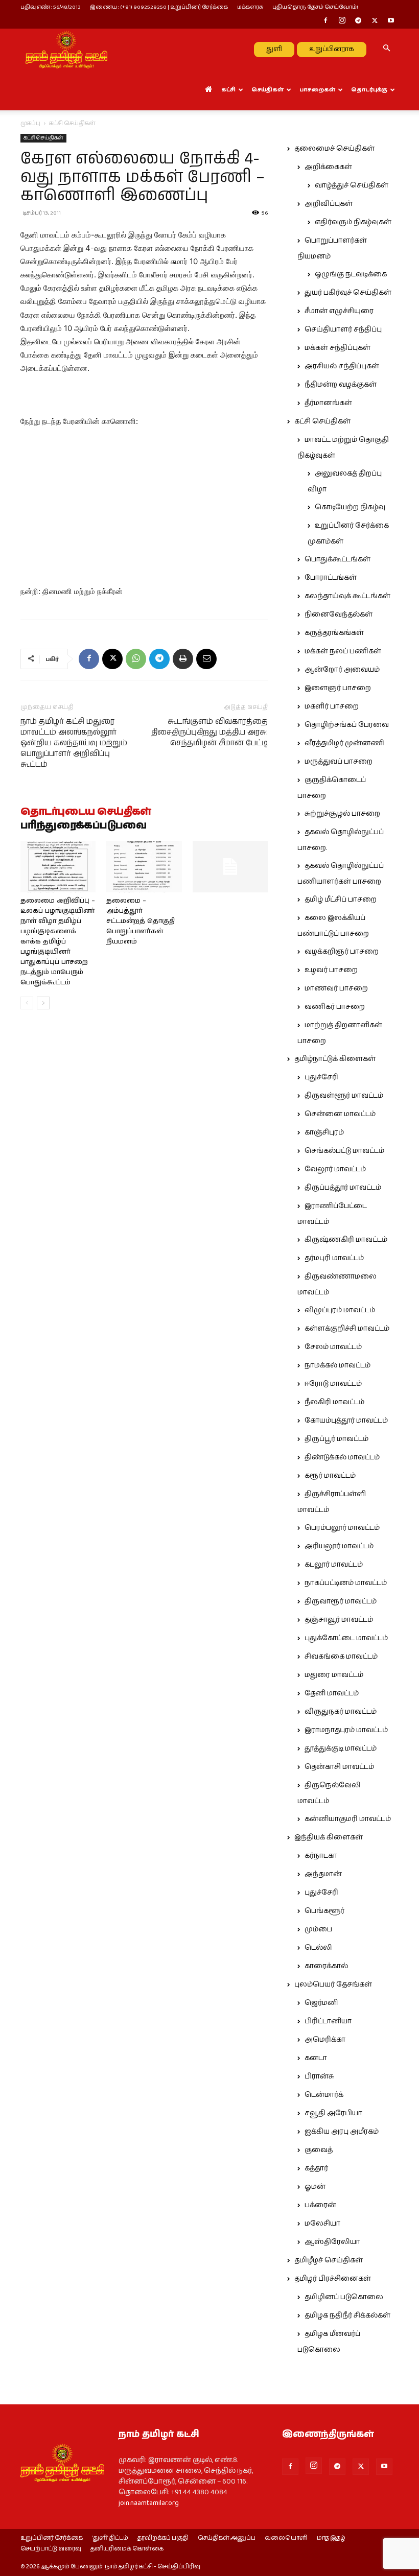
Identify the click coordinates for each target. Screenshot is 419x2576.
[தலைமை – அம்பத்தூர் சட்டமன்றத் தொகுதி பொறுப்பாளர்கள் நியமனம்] (144, 867)
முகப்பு (30, 123)
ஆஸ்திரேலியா (332, 2242)
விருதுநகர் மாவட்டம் (341, 1712)
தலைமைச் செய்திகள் (334, 149)
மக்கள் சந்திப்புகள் (337, 348)
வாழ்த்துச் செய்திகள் (352, 185)
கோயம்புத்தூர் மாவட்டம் (346, 1421)
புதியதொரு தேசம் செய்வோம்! (315, 7)
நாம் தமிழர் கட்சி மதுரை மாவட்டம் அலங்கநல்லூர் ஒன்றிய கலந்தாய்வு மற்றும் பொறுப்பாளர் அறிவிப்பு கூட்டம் (74, 743)
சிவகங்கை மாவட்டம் (341, 1657)
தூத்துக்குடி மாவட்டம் (341, 1748)
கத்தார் (316, 2168)
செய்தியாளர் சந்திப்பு (343, 329)
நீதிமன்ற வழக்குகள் (341, 385)
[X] (375, 21)
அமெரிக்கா (325, 2040)
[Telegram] (358, 21)
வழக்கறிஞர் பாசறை (342, 952)
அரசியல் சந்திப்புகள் (342, 366)
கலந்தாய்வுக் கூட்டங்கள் (347, 596)
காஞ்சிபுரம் (324, 1132)
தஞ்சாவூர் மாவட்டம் (339, 1620)
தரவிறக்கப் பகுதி (163, 2538)
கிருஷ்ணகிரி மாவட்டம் (346, 1240)
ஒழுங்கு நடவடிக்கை (351, 274)
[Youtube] (391, 21)
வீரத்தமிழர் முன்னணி (344, 743)
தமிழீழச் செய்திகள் (329, 2260)
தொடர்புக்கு (369, 90)
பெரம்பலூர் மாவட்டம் (342, 1528)
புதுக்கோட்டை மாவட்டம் (346, 1638)
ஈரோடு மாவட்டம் (333, 1384)
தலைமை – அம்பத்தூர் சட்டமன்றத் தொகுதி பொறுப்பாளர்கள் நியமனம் (141, 921)
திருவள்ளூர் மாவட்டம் (344, 1096)
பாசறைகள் (317, 90)
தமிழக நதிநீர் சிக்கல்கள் (347, 2315)
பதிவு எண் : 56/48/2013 (51, 7)
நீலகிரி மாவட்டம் (334, 1402)
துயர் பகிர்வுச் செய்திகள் (348, 293)
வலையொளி (286, 2538)
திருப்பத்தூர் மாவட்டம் (343, 1188)
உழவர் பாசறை (331, 970)
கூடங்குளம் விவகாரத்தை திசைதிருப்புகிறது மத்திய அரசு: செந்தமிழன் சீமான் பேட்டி (209, 732)
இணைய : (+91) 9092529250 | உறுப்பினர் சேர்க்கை (159, 7)
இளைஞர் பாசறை (338, 688)
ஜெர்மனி (321, 2003)
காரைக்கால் (326, 1966)
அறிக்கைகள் (328, 167)
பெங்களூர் (324, 1911)
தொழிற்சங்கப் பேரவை (347, 725)
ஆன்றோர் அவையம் (342, 670)
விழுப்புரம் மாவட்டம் (340, 1310)
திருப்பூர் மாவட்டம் (336, 1439)
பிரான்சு (319, 2076)
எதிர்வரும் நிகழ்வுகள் (353, 222)
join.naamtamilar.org (149, 2503)
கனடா (316, 2058)
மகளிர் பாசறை (332, 706)
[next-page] (43, 1003)
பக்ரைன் (320, 2205)
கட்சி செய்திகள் (43, 138)
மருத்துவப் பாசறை (339, 762)
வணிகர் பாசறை (335, 1007)
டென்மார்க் (324, 2095)
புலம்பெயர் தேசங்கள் (333, 1984)
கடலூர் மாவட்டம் (334, 1565)
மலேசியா (322, 2224)
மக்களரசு (250, 7)
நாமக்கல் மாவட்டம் (337, 1365)
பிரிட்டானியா (328, 2021)
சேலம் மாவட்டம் (333, 1347)
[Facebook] (325, 21)
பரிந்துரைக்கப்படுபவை (84, 826)
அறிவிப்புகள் (329, 204)
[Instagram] (342, 21)
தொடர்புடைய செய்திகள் (86, 812)
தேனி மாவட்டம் (332, 1693)
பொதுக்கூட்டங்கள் (337, 559)
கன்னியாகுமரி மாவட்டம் (348, 1819)
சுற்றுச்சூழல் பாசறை (342, 814)
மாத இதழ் (331, 2538)
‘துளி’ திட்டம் (110, 2538)
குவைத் (319, 2150)
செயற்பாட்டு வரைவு (51, 2549)
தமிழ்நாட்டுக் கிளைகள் (335, 1059)
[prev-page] (27, 1003)
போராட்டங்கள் (331, 578)
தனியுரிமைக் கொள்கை (127, 2549)
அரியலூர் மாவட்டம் (339, 1546)
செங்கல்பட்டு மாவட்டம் (344, 1151)
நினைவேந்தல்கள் (339, 615)
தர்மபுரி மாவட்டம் (334, 1258)
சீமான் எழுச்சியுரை (339, 311)
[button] (386, 49)
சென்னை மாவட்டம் (340, 1114)
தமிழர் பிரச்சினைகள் (333, 2279)
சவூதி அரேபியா (333, 2113)
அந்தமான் (323, 1874)
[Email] (206, 659)
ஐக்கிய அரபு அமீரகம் (342, 2132)
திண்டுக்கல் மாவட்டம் (342, 1457)
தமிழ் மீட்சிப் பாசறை (341, 900)
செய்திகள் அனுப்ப (227, 2538)
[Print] (183, 659)
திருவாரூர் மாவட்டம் (341, 1601)
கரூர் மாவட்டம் (330, 1476)
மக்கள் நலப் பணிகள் (343, 651)
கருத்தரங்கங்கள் (334, 633)
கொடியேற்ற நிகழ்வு (350, 507)
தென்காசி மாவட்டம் (339, 1767)
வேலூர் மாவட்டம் (335, 1169)
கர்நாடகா (321, 1856)
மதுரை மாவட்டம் (334, 1675)
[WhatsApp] (136, 659)
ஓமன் (315, 2187)
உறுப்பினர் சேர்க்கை (52, 2538)
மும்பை (318, 1929)
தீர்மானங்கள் (328, 403)
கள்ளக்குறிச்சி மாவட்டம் (347, 1329)
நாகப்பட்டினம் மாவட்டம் (346, 1583)
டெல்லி (318, 1948)
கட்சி (228, 90)
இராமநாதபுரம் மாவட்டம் (346, 1730)
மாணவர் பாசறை (336, 988)
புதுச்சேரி (321, 1077)
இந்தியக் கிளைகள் (329, 1837)
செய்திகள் (267, 90)
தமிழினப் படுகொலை (344, 2297)
